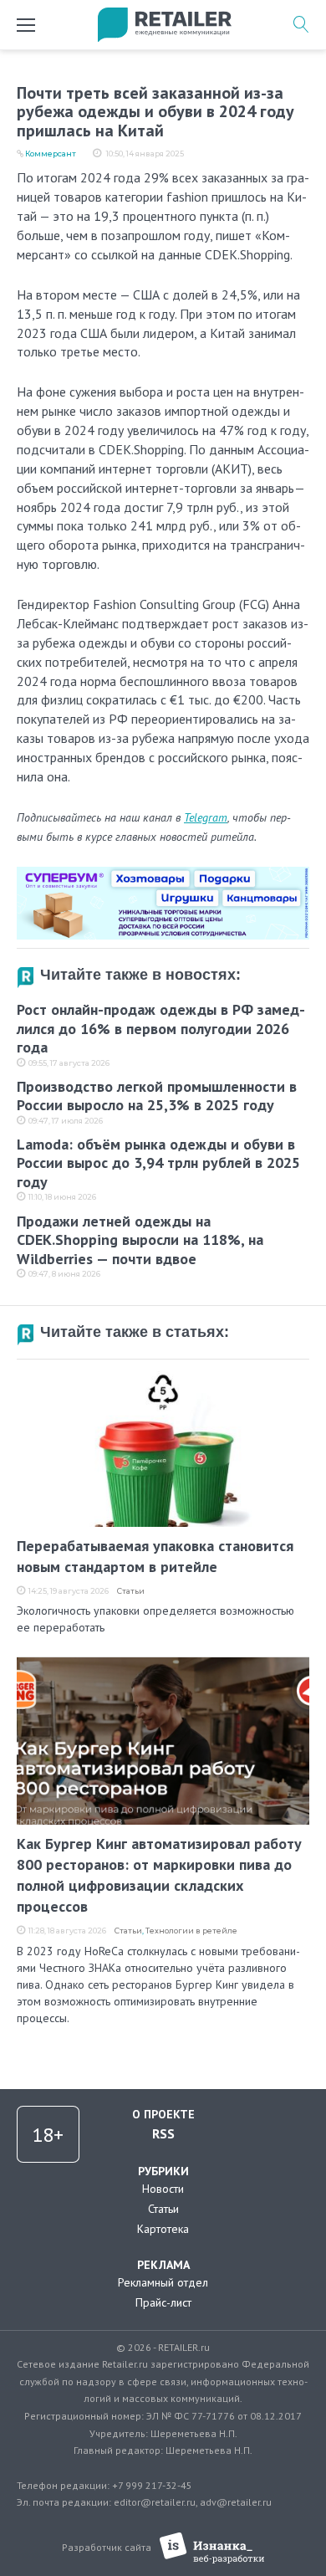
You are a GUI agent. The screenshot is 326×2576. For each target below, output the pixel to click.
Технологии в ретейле (191, 1931)
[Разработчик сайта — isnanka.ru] (212, 2548)
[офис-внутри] (163, 873)
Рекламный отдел (163, 2282)
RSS (163, 2133)
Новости (163, 2189)
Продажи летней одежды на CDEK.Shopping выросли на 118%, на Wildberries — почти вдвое (140, 1240)
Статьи (131, 1591)
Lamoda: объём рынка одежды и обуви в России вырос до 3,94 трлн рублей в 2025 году (158, 1163)
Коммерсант (51, 154)
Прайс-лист (163, 2302)
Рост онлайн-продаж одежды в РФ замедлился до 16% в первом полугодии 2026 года (161, 1028)
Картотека (163, 2229)
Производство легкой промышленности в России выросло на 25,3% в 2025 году (157, 1096)
